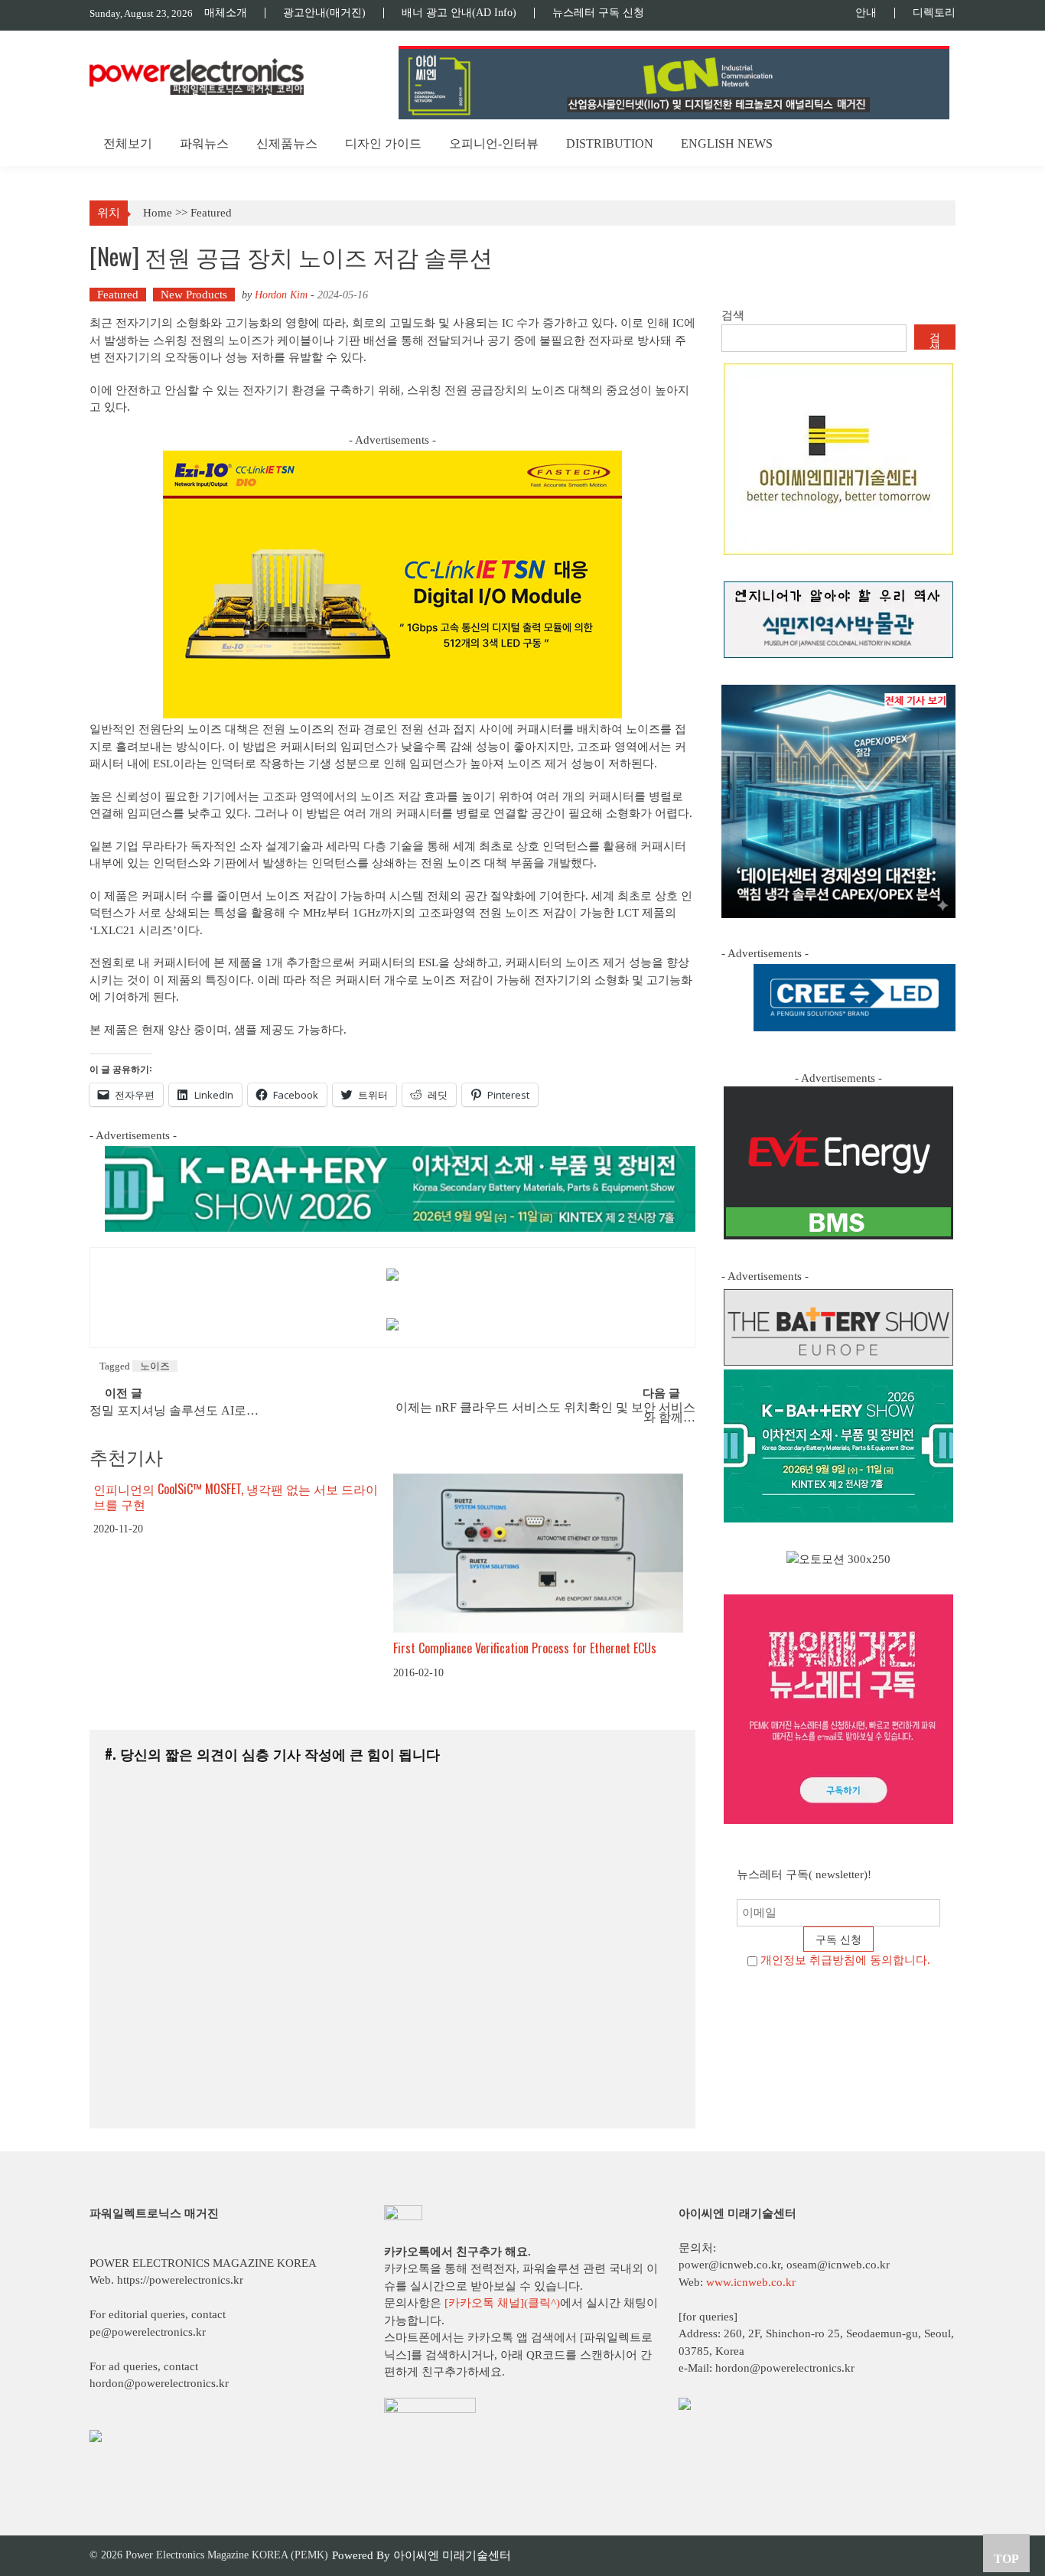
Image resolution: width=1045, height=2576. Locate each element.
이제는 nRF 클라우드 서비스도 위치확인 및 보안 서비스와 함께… (545, 1413)
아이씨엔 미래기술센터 (452, 2555)
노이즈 (155, 1366)
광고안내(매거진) (324, 13)
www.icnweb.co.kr (751, 2282)
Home (158, 213)
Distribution (610, 143)
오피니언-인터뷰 (494, 143)
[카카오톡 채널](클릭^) (502, 2303)
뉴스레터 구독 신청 (598, 13)
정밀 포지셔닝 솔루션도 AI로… (174, 1411)
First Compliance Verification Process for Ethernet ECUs (525, 1648)
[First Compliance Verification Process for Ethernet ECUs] (538, 1553)
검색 (733, 315)
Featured (211, 213)
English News (727, 143)
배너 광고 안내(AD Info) (459, 13)
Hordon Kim (281, 295)
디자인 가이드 (383, 143)
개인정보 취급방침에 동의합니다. (845, 1960)
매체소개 (226, 13)
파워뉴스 (204, 143)
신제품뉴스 (287, 143)
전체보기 (128, 143)
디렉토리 (934, 13)
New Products (194, 295)
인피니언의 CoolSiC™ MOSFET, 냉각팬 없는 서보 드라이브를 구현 (236, 1497)
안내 (866, 13)
